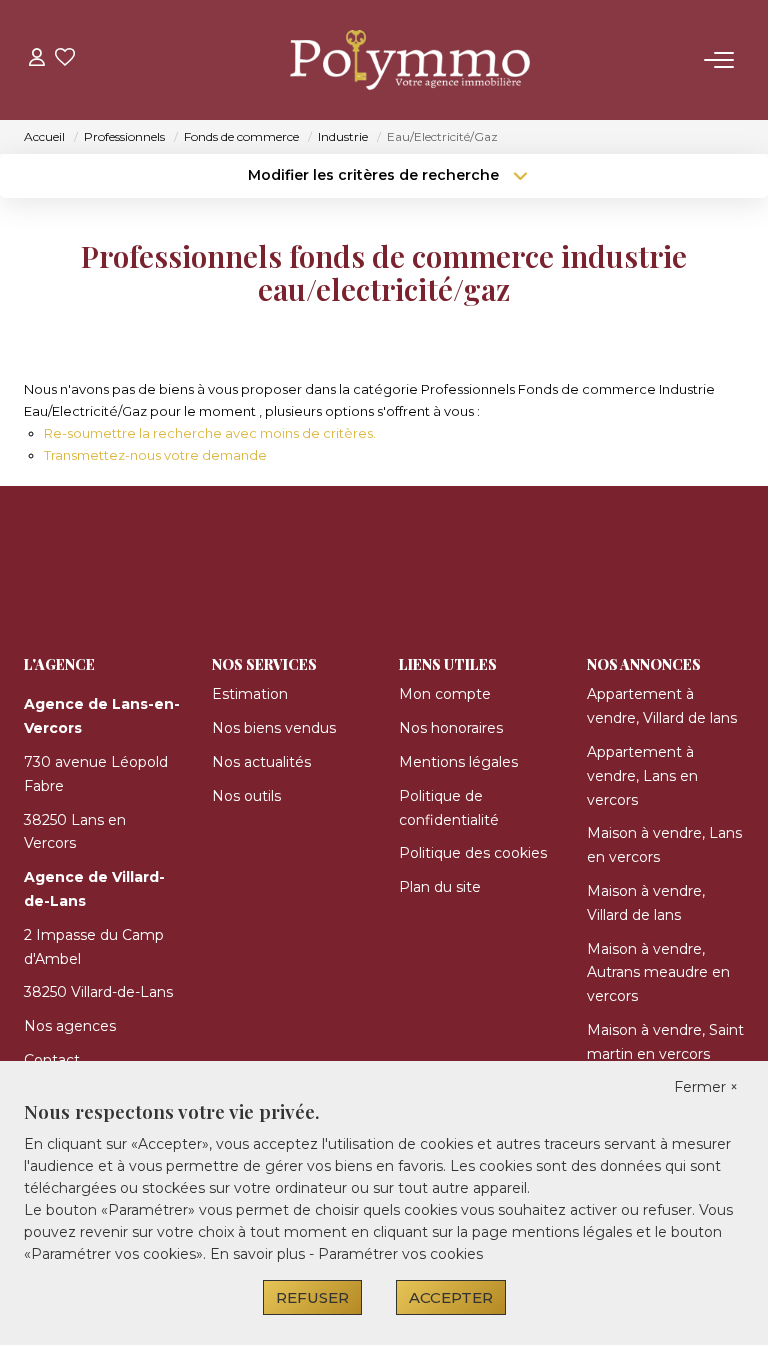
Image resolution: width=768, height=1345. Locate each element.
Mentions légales (458, 762)
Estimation (250, 694)
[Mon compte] (37, 59)
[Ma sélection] (65, 59)
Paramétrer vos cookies (400, 1254)
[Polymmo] (390, 60)
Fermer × (706, 1087)
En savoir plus (259, 1254)
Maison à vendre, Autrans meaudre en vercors (658, 973)
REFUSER (312, 1297)
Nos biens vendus (274, 728)
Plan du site (440, 887)
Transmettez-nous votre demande (155, 455)
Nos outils (246, 796)
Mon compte (445, 694)
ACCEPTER (451, 1297)
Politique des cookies (473, 853)
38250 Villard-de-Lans (98, 992)
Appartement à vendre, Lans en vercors (642, 776)
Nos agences (70, 1026)
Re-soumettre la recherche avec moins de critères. (210, 433)
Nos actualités (261, 762)
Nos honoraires (451, 728)
